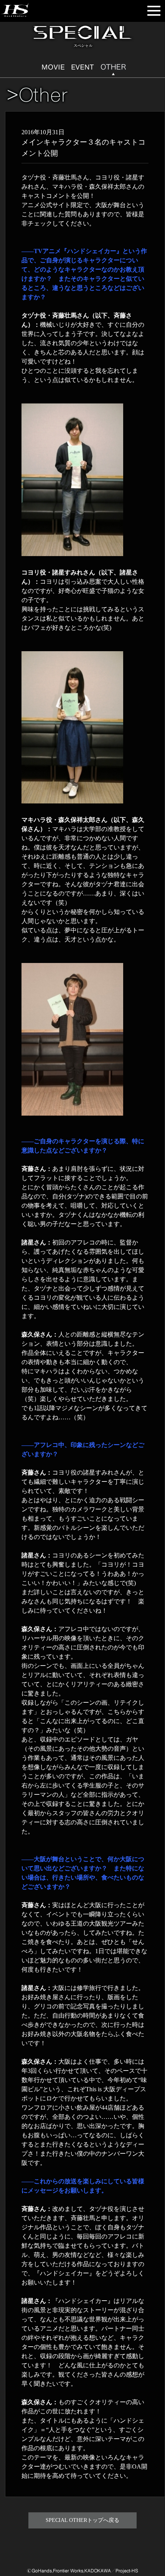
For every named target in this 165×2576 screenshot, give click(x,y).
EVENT (83, 68)
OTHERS (112, 68)
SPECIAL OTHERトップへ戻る (82, 2520)
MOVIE (53, 68)
